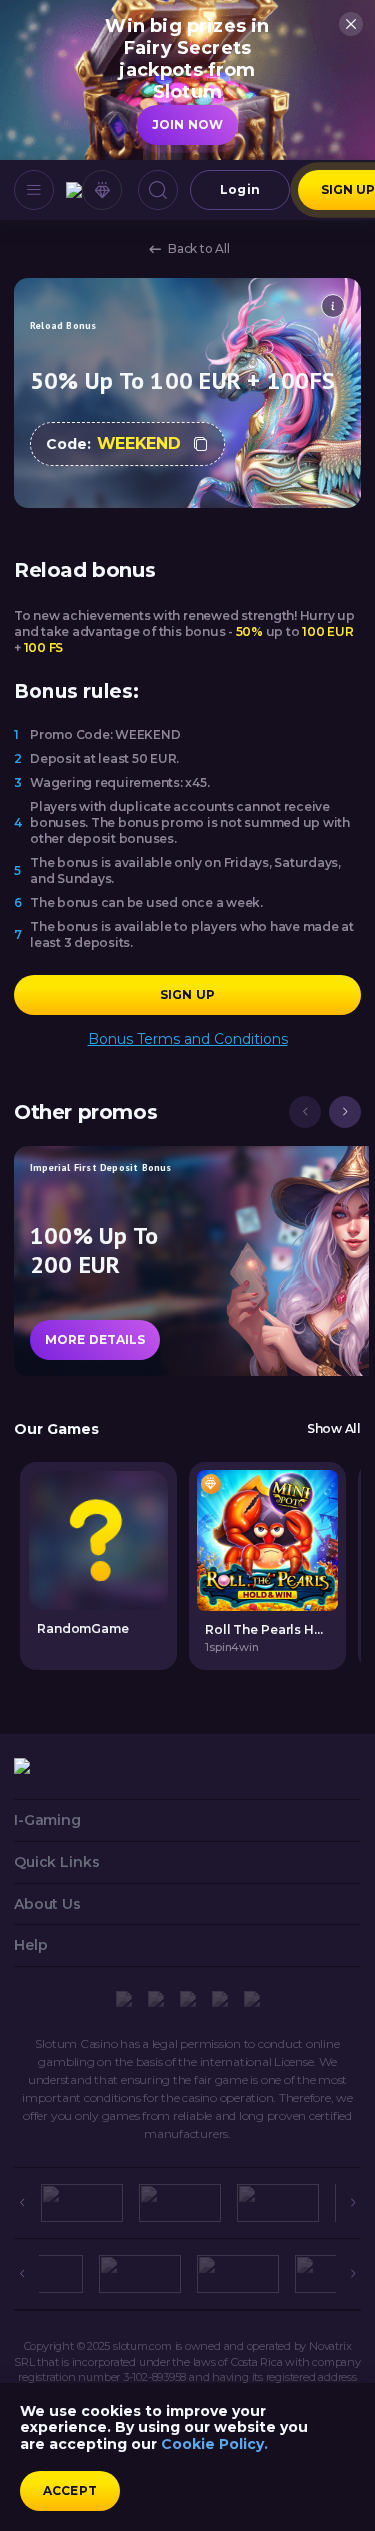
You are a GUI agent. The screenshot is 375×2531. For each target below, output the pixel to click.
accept (70, 2490)
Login (240, 189)
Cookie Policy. (214, 2444)
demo (267, 1539)
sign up (187, 994)
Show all (334, 1429)
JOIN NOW (187, 124)
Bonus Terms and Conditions (188, 1039)
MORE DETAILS (95, 1339)
